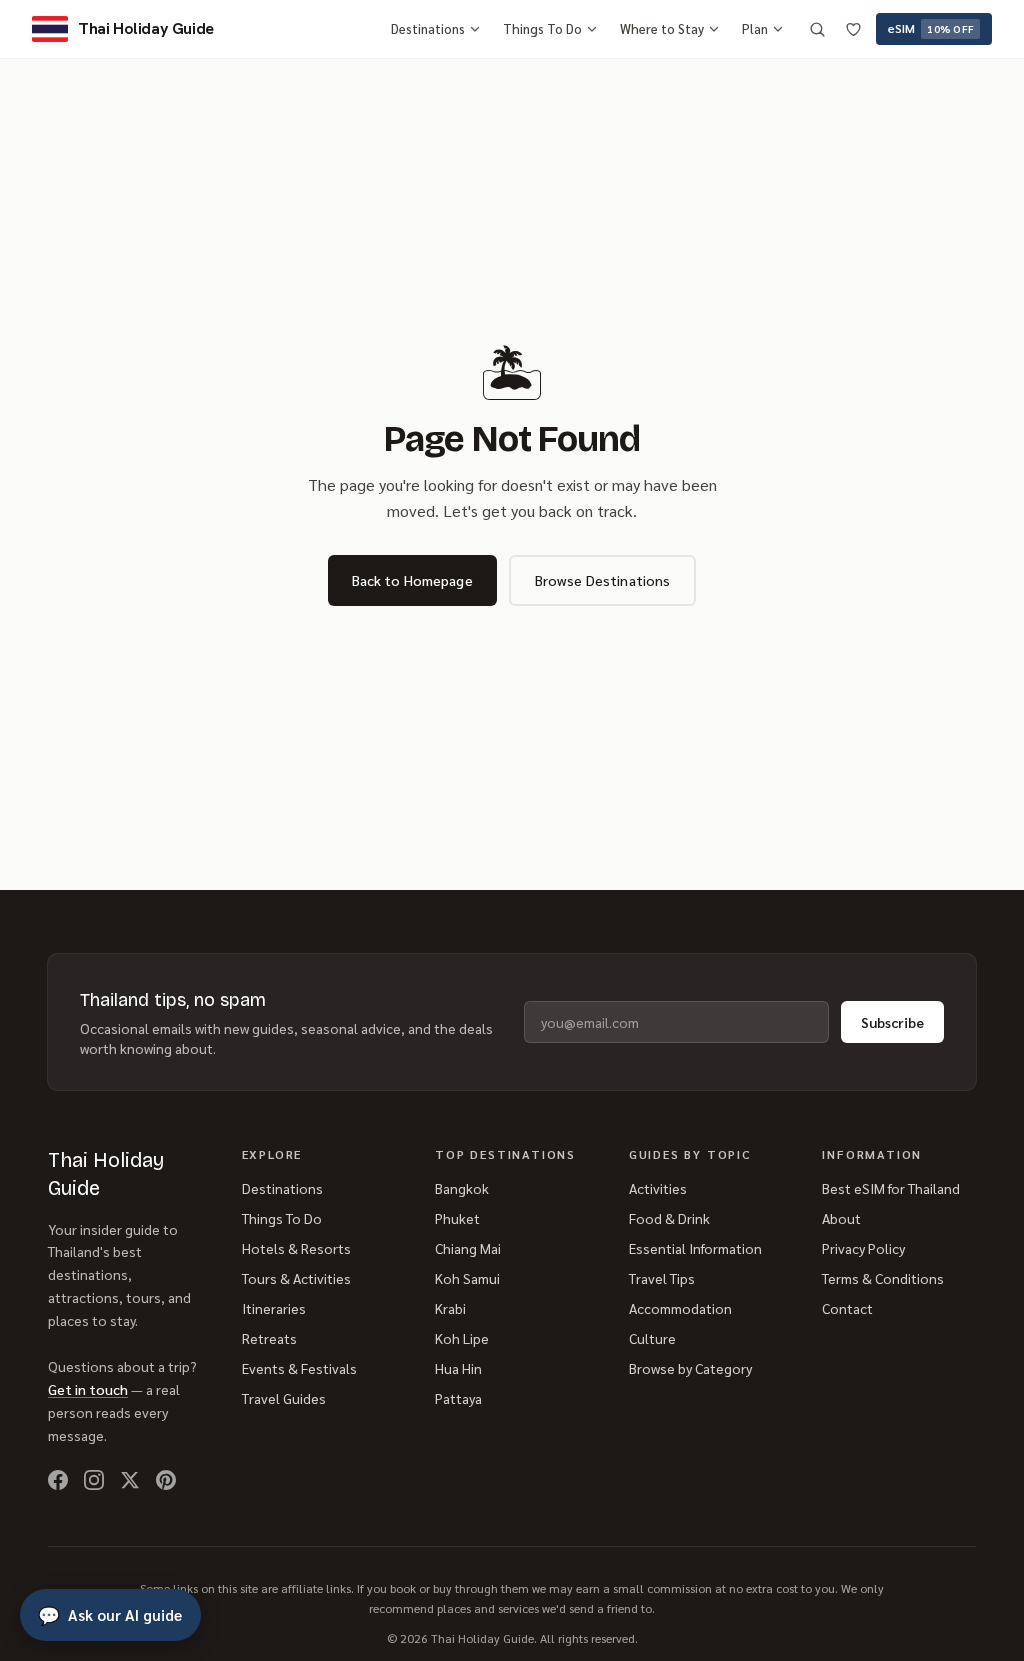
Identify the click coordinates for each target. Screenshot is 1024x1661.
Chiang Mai (468, 1248)
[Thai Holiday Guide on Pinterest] (166, 1480)
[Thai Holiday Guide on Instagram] (94, 1480)
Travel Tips (662, 1278)
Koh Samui (467, 1278)
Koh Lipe (462, 1338)
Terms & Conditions (883, 1278)
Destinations (428, 28)
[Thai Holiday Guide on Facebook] (58, 1480)
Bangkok (462, 1188)
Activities (658, 1188)
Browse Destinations (603, 580)
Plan (755, 28)
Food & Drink (669, 1218)
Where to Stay (662, 28)
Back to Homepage (412, 580)
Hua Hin (458, 1368)
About (841, 1218)
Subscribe (892, 1022)
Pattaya (458, 1398)
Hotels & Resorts (296, 1248)
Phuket (457, 1218)
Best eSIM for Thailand (891, 1188)
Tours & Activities (296, 1278)
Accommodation (680, 1308)
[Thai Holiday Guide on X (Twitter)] (130, 1480)
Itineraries (274, 1308)
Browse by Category (690, 1368)
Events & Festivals (299, 1368)
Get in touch (88, 1389)
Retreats (269, 1338)
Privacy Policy (863, 1248)
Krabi (450, 1308)
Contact (847, 1308)
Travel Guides (284, 1398)
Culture (652, 1338)
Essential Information (695, 1248)
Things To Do (542, 28)
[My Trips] (853, 29)
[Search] (817, 29)
